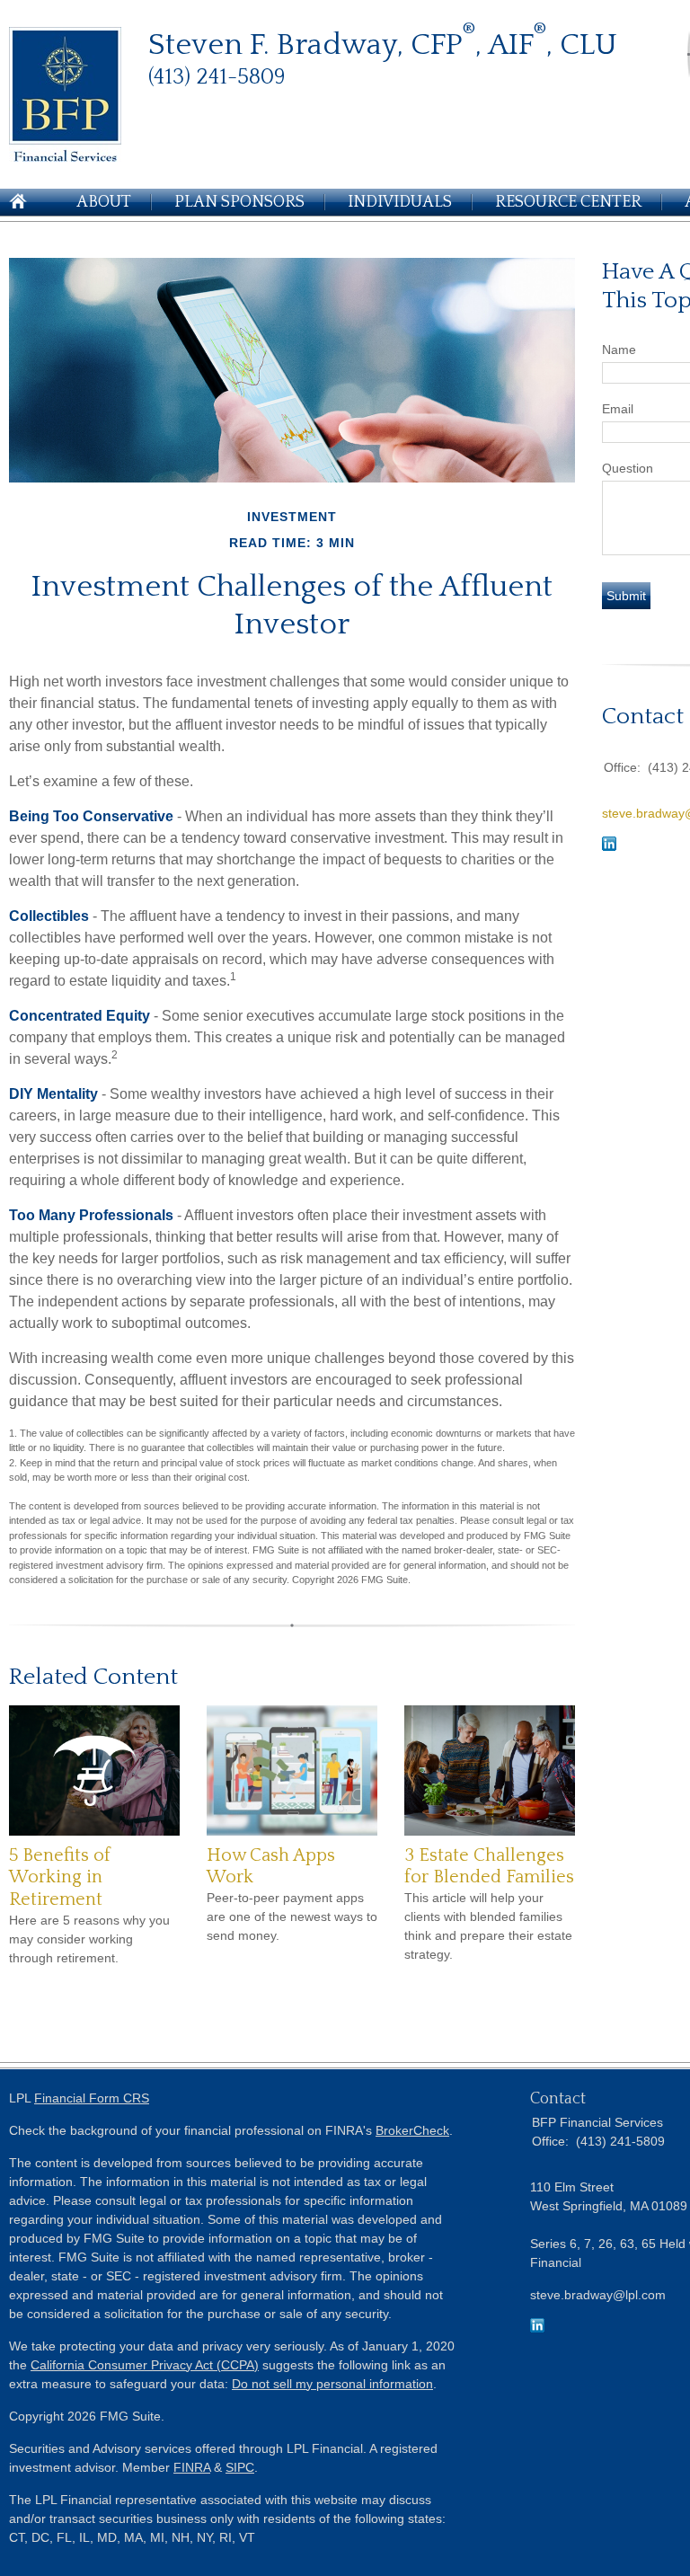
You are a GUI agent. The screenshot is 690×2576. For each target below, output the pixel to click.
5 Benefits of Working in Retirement (60, 1877)
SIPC (240, 2467)
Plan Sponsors (239, 202)
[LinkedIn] (537, 2328)
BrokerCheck (412, 2130)
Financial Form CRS (92, 2098)
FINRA (192, 2467)
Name (619, 350)
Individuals (400, 202)
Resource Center (568, 202)
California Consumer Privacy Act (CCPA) (145, 2365)
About (104, 202)
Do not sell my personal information (332, 2384)
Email (618, 409)
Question (628, 468)
